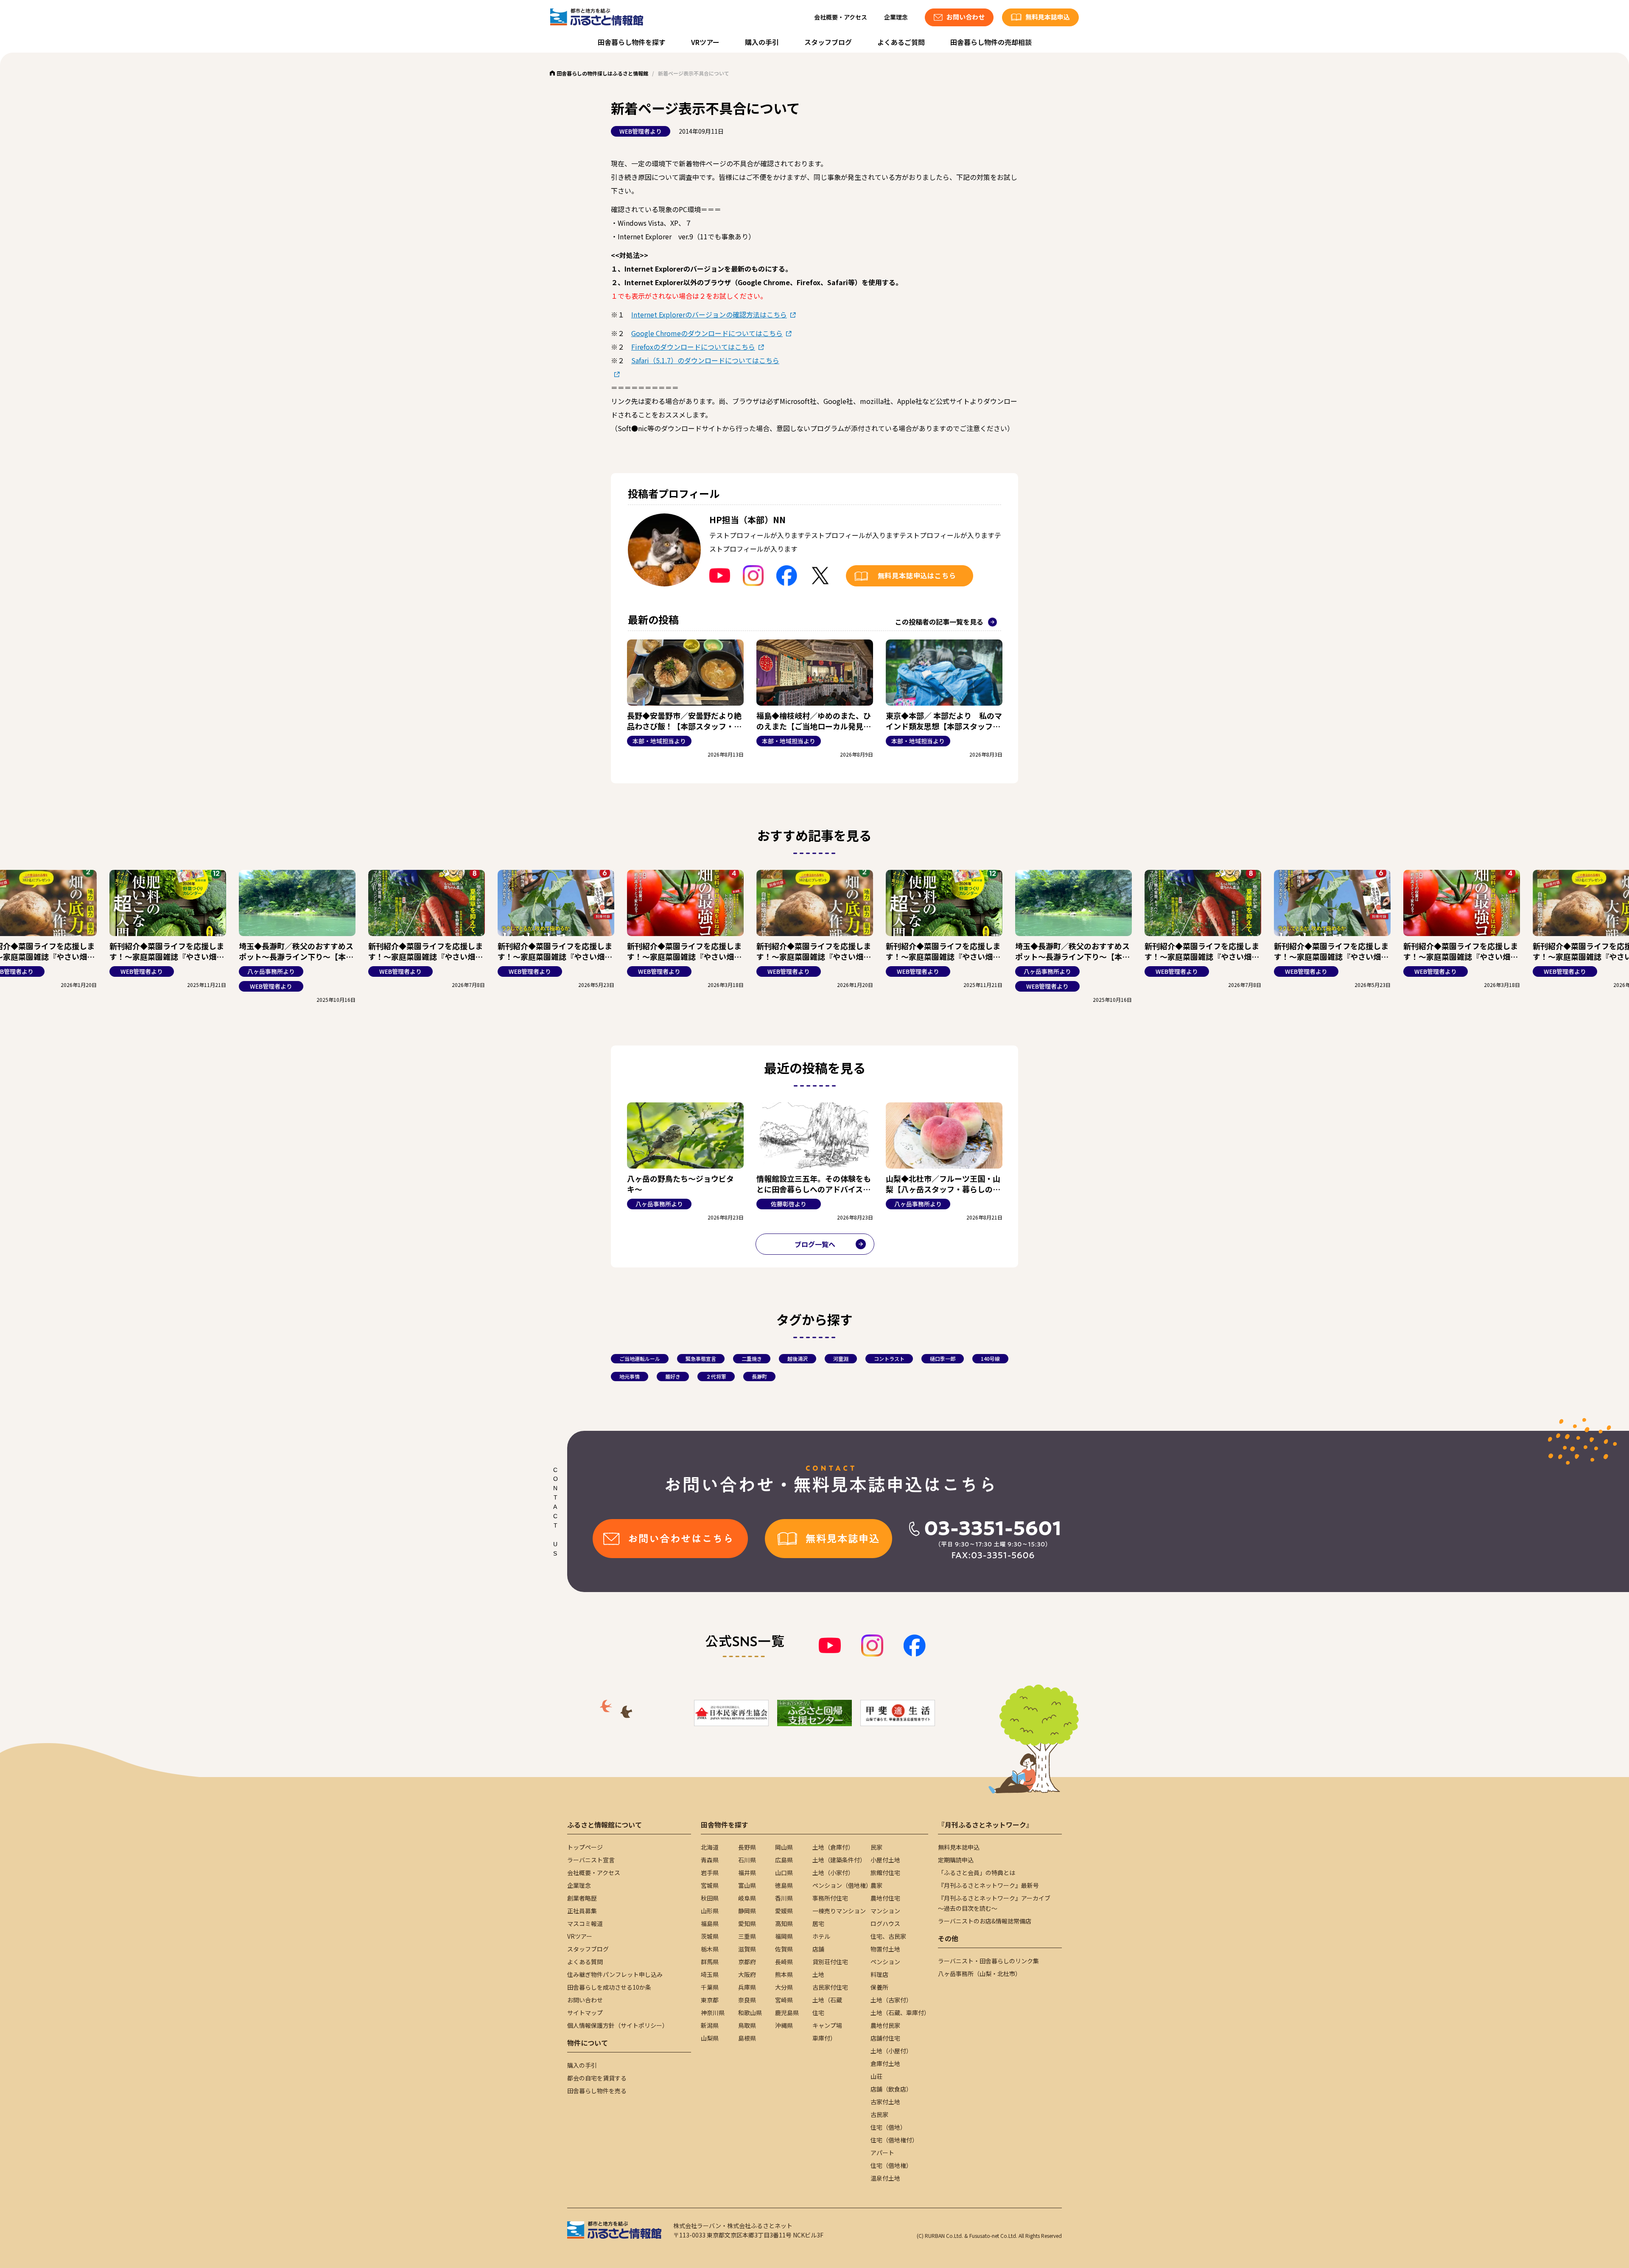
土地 (818, 1974)
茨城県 (710, 1936)
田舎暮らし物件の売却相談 (991, 42)
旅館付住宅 (885, 1873)
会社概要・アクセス (841, 17)
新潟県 (710, 2025)
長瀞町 (759, 1376)
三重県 (747, 1936)
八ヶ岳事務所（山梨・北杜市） (980, 1974)
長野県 (747, 1847)
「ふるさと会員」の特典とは (977, 1873)
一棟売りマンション (839, 1911)
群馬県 (710, 1962)
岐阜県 (747, 1898)
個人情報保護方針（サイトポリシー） (618, 2025)
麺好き (673, 1376)
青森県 (710, 1860)
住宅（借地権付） (894, 2140)
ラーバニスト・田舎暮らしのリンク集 (988, 1961)
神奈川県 (713, 2013)
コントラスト (889, 1358)
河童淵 (841, 1358)
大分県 (784, 1987)
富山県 (747, 1885)
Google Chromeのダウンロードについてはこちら (707, 333)
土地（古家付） (891, 2000)
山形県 (710, 1911)
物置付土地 (885, 1949)
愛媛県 (784, 1911)
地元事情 (630, 1376)
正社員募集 (582, 1911)
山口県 (784, 1873)
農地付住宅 (885, 1898)
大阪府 (747, 1974)
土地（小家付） (833, 1873)
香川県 (784, 1898)
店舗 (818, 1949)
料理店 (879, 1974)
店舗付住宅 (885, 2038)
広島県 (784, 1860)
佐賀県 (784, 1949)
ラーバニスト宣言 (591, 1860)
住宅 (818, 2013)
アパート (882, 2153)
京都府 (747, 1962)
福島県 (710, 1923)
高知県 (784, 1923)
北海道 (710, 1847)
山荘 (876, 2076)
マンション (885, 1911)
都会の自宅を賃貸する (597, 2078)
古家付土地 (885, 2102)
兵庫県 (747, 1987)
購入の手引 (762, 42)
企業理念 (896, 17)
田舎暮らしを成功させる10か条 (609, 1987)
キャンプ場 (827, 2025)
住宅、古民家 (888, 1936)
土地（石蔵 (827, 2000)
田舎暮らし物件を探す (632, 42)
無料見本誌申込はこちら (917, 575)
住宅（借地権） (891, 2165)
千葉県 (710, 1987)
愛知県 (747, 1923)
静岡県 (747, 1911)
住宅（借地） (888, 2127)
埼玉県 (710, 1974)
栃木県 (710, 1949)
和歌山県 (750, 2013)
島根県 (747, 2038)
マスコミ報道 (585, 1923)
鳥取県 (747, 2025)
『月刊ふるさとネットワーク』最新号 (988, 1885)
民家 (876, 1847)
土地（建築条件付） (839, 1860)
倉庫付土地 (885, 2063)
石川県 (747, 1860)
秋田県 (710, 1898)
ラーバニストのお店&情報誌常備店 (985, 1921)
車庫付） (824, 2038)
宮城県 (710, 1885)
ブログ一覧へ (815, 1244)
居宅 (818, 1923)
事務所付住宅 (830, 1898)
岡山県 (784, 1847)
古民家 (879, 2114)
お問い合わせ (585, 2000)
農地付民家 (885, 2025)
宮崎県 (784, 2000)
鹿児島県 (787, 2013)
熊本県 (784, 1974)
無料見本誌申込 (959, 1847)
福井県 (747, 1873)
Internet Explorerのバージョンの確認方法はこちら (709, 314)
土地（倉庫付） (833, 1847)
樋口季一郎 (943, 1358)
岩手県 (710, 1873)
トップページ (585, 1847)
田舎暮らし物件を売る (597, 2091)
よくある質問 (585, 1962)
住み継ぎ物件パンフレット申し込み (615, 1974)
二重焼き (752, 1358)
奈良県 (747, 2000)
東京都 (710, 2000)
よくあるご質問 (901, 42)
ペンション (885, 1962)
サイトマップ (585, 2013)
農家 (876, 1885)
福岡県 (784, 1936)
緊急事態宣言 (701, 1358)
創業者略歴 (582, 1898)
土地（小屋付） (891, 2051)
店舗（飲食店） (891, 2089)
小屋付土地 (885, 1860)
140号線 (990, 1358)
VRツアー (705, 42)
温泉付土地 (885, 2178)
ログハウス (885, 1923)
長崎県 (784, 1962)
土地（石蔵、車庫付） (900, 2013)
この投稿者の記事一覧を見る (939, 622)
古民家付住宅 (830, 1987)
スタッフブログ (828, 42)
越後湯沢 (798, 1358)
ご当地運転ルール (640, 1358)
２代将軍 (716, 1376)
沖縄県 (784, 2025)
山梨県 (710, 2038)
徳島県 (784, 1885)
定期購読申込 (956, 1860)
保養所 (879, 1987)
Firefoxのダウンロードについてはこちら (693, 347)
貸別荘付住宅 (830, 1962)
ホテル (821, 1936)
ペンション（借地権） (842, 1885)
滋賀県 (747, 1949)
